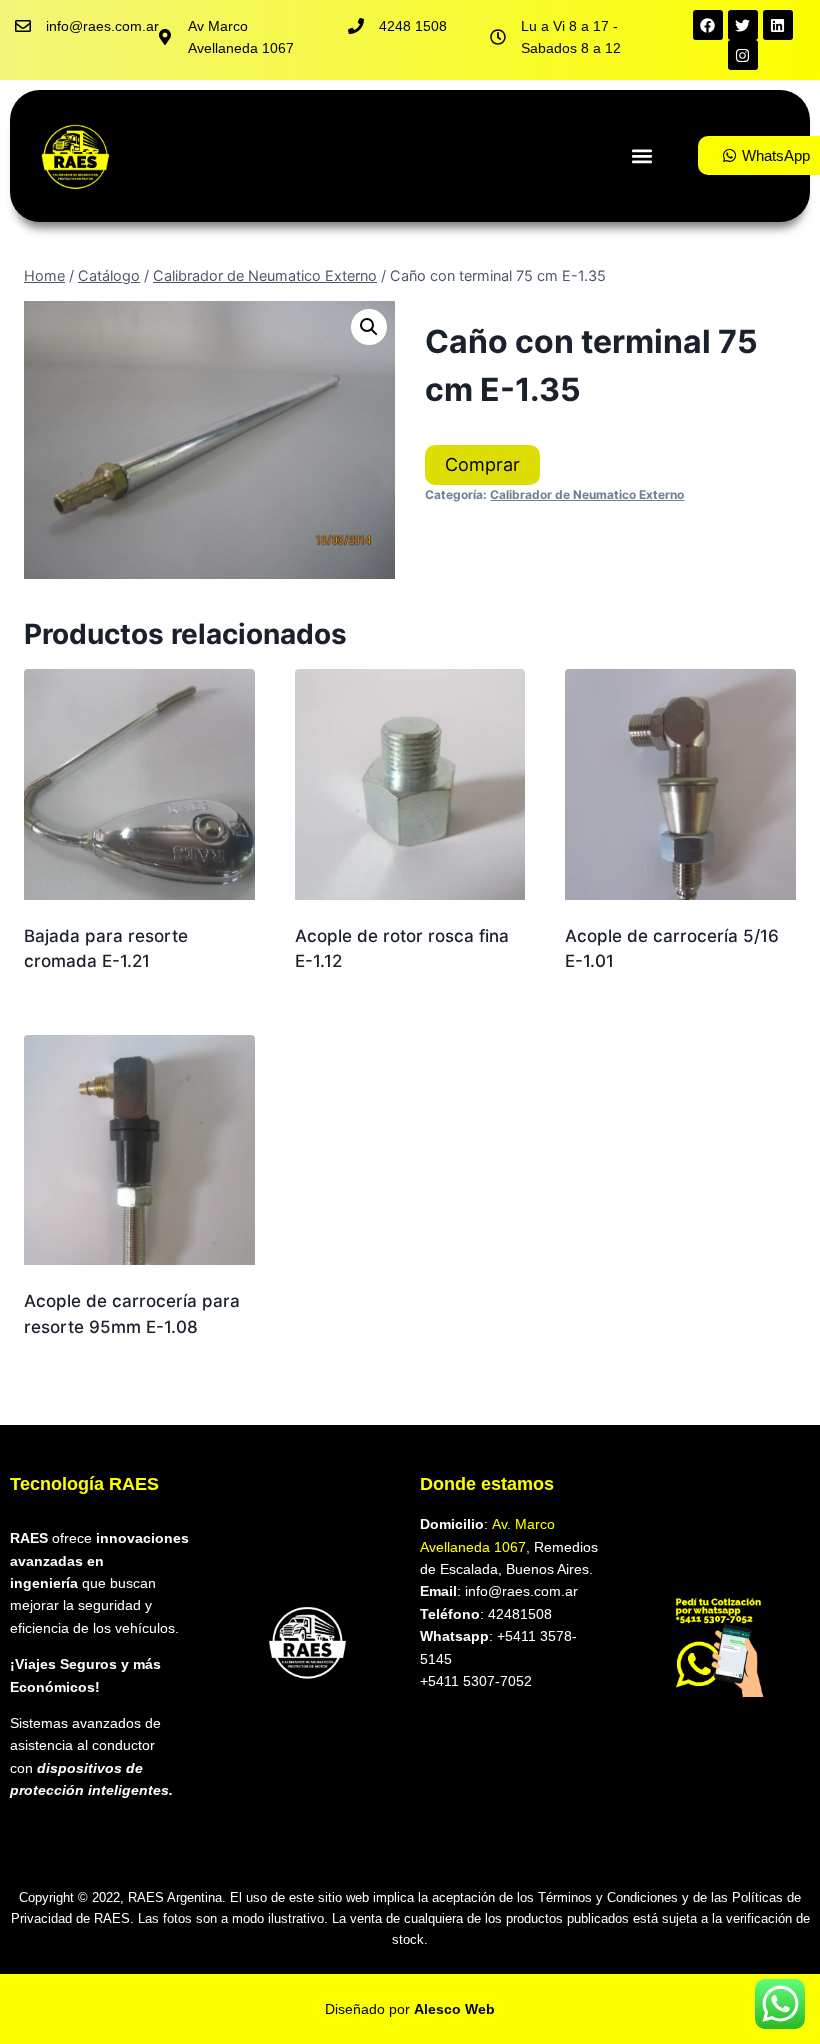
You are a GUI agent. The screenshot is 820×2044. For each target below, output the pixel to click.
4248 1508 (413, 26)
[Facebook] (708, 25)
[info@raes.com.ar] (23, 26)
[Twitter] (743, 25)
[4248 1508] (356, 26)
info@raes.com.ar (102, 26)
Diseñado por (410, 2009)
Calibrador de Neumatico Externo (587, 494)
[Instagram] (743, 55)
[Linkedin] (778, 25)
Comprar (482, 464)
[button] (641, 155)
